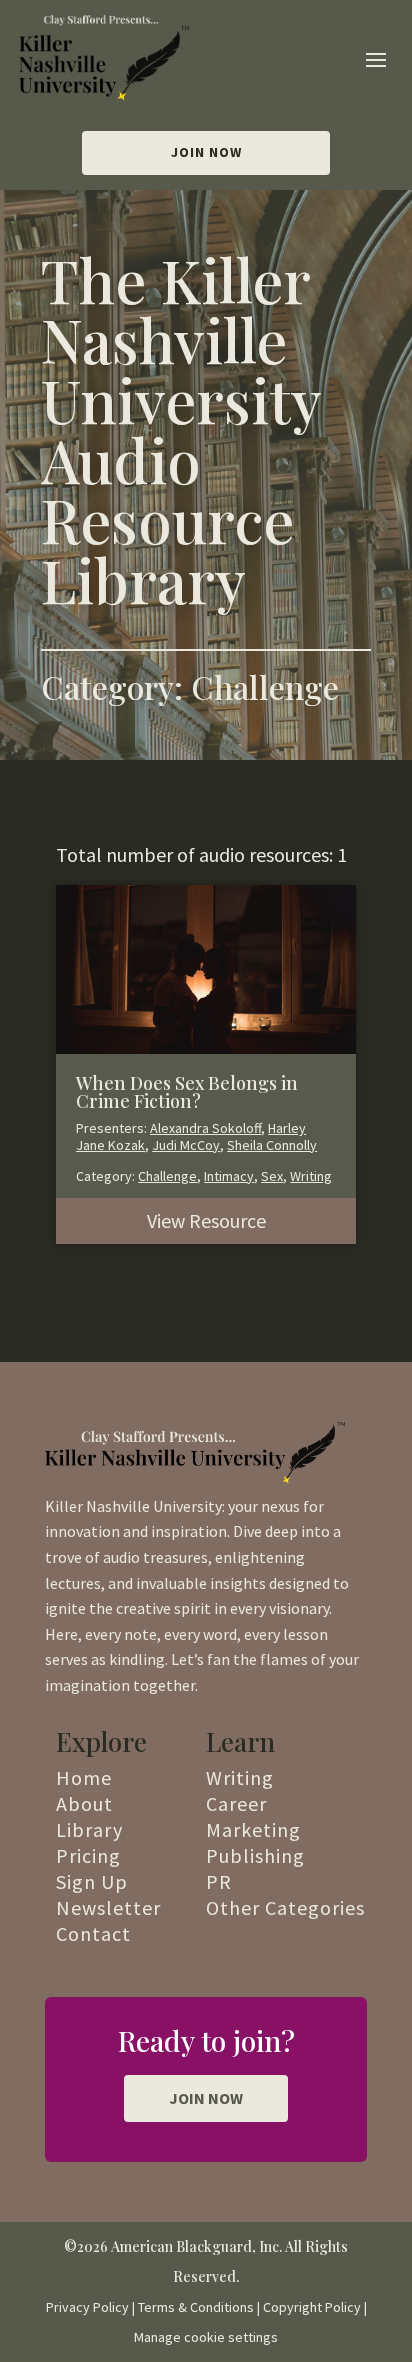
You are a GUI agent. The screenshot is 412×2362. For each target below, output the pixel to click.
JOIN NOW (206, 2098)
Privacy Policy (87, 2307)
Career (236, 1803)
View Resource (206, 1220)
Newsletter (108, 1907)
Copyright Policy (312, 2307)
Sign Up (92, 1881)
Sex (272, 1176)
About (84, 1803)
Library (89, 1829)
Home (84, 1777)
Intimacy (229, 1176)
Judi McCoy (186, 1145)
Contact (93, 1933)
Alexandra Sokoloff (205, 1128)
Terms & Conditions (196, 2307)
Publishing (255, 1855)
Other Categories (285, 1907)
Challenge (167, 1176)
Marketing (253, 1829)
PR (219, 1881)
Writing (311, 1176)
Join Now (206, 152)
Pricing (88, 1855)
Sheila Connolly (272, 1145)
